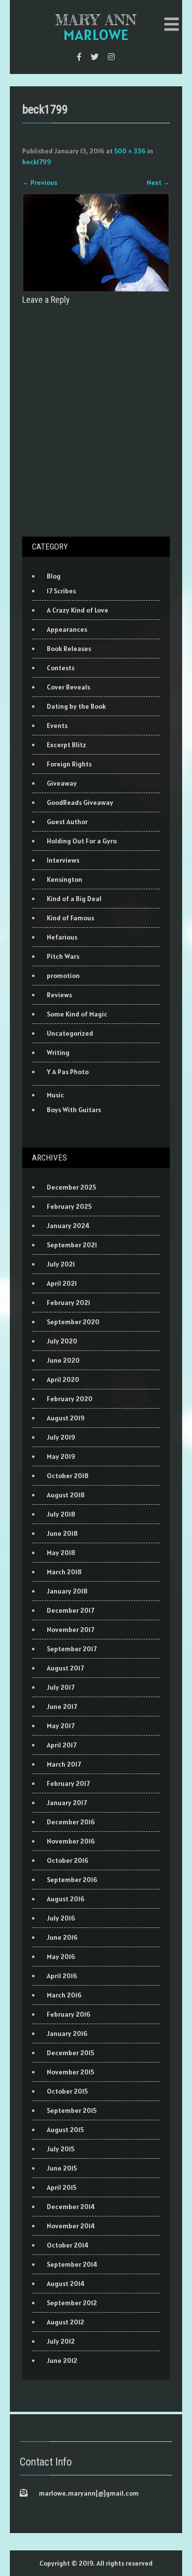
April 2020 (63, 1379)
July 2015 (61, 2149)
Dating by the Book (76, 706)
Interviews (63, 860)
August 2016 (66, 1899)
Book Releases (69, 649)
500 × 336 (130, 151)
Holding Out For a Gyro (82, 841)
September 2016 (72, 1880)
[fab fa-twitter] (95, 57)
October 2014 (68, 2245)
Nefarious (62, 937)
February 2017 (68, 1783)
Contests (61, 668)
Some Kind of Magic (77, 1014)
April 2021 (62, 1283)
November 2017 (70, 1630)
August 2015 (65, 2130)
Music (55, 1095)
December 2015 (70, 2053)
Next (158, 182)
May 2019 (61, 1456)
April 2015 (62, 2187)
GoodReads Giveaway (80, 802)
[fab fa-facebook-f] (79, 57)
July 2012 (61, 2341)
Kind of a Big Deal (74, 899)
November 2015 (70, 2072)
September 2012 (72, 2303)
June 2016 (62, 1937)
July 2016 (61, 1918)
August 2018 (66, 1495)
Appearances (67, 629)
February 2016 (69, 2014)
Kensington (64, 879)
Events (57, 726)
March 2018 (64, 1572)
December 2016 (71, 1822)
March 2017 (64, 1764)
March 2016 (64, 1995)
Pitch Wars (63, 956)
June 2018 (62, 1533)
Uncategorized (70, 1033)
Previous (40, 182)
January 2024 (68, 1226)
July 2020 (62, 1341)
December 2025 (71, 1187)
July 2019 (61, 1437)
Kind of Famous (70, 918)
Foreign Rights (69, 764)
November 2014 (71, 2226)
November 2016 (71, 1841)
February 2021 (68, 1303)
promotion (63, 976)
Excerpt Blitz (66, 745)
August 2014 (66, 2284)
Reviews (59, 995)
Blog (54, 576)
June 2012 (62, 2360)
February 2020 (70, 1399)
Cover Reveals (68, 687)
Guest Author (67, 822)
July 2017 (61, 1687)
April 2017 (62, 1745)
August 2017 (65, 1668)
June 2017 (62, 1706)
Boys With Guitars (74, 1110)
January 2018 (67, 1591)
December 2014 (71, 2207)
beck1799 (37, 162)
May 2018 (61, 1553)
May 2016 (61, 1957)
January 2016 (67, 2033)
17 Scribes (61, 591)
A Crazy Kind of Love (78, 610)
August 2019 (66, 1418)
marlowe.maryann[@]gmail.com (89, 2493)
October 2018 (68, 1476)
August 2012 (65, 2322)
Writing (58, 1052)
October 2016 (68, 1860)
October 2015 (67, 2091)
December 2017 (70, 1610)
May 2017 (61, 1726)
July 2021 (61, 1264)
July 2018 (61, 1514)
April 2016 (62, 1976)
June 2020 (63, 1360)
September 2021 (72, 1245)
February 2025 (69, 1206)
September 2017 (72, 1649)
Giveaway (62, 783)
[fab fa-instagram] (111, 57)
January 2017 (67, 1803)
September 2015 (72, 2110)
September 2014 (72, 2264)
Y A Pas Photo (68, 1072)
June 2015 (62, 2168)
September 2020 (73, 1322)
